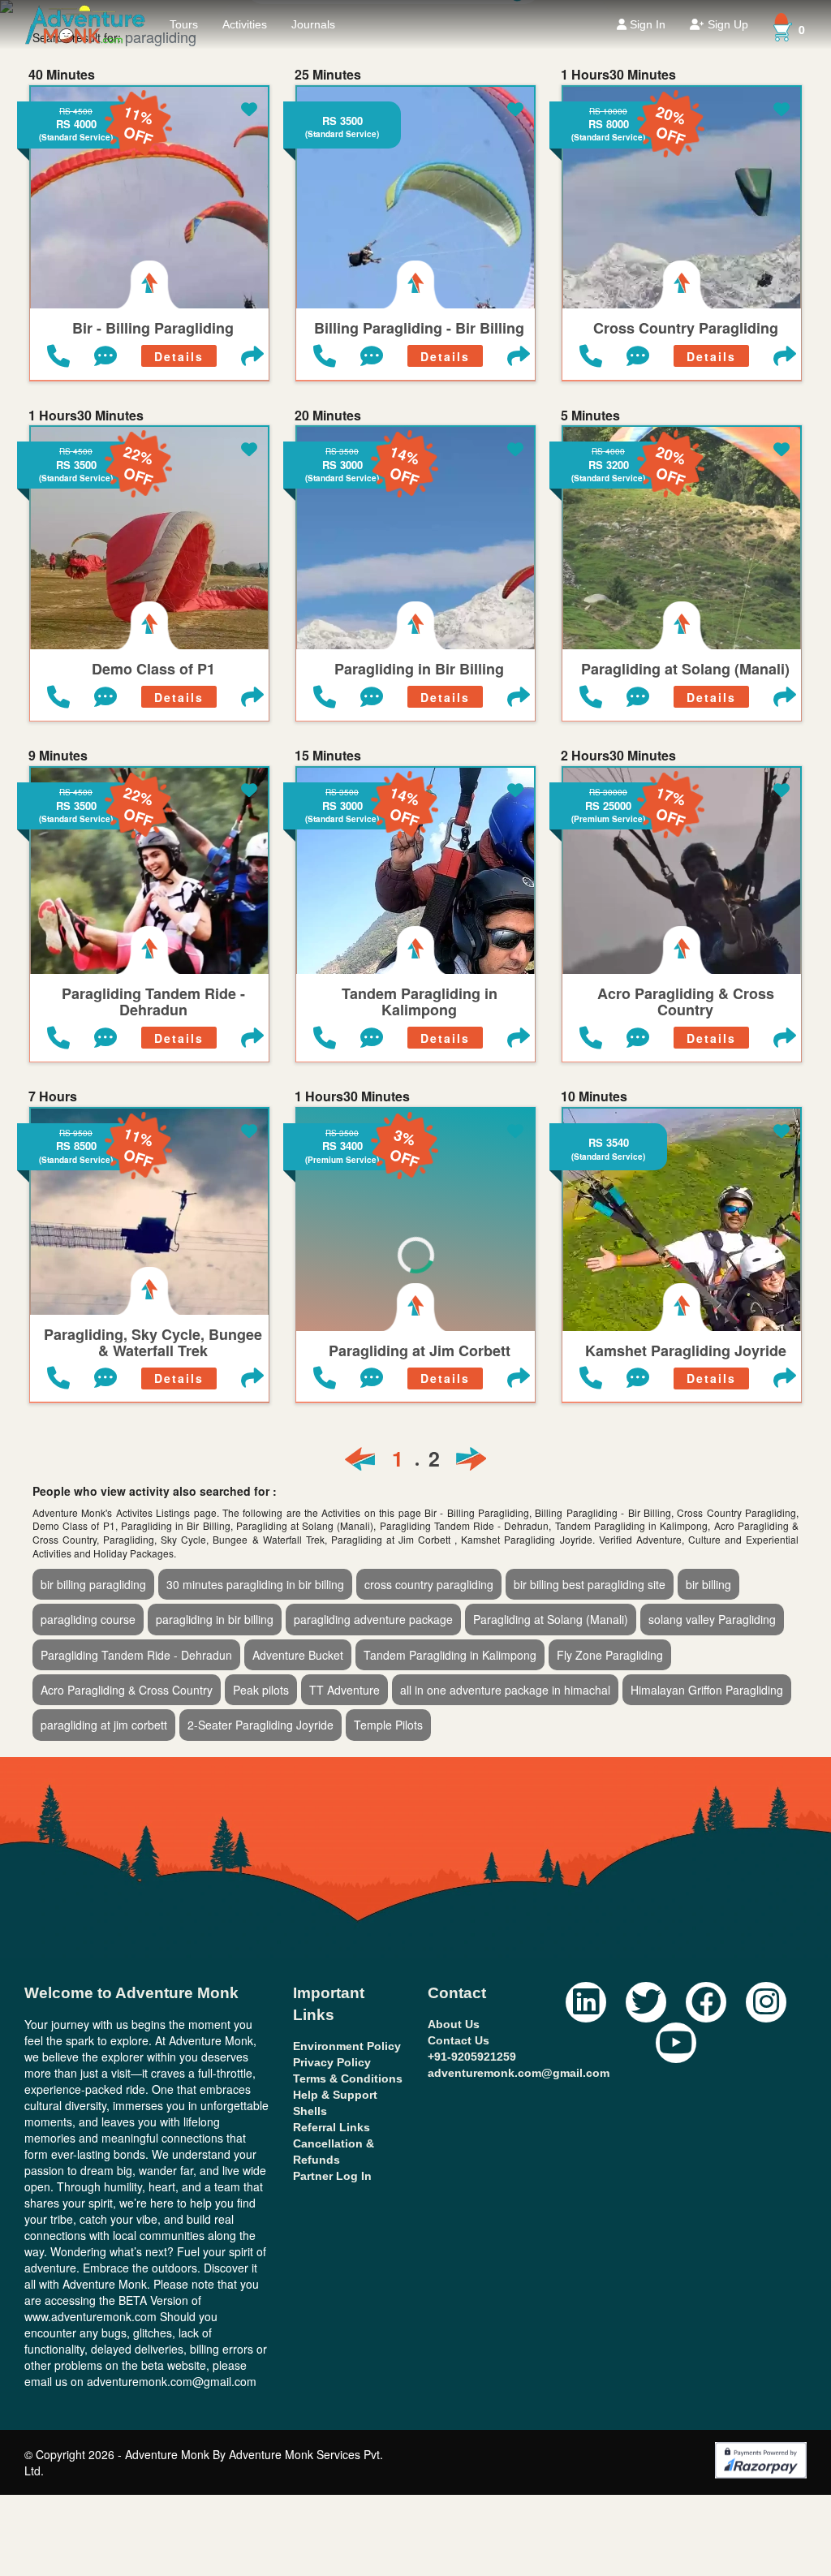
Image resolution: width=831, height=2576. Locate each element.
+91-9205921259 (472, 2057)
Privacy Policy (332, 2062)
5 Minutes (590, 416)
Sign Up (726, 24)
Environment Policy (347, 2046)
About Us (454, 2024)
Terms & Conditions (348, 2078)
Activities (245, 24)
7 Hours (53, 1096)
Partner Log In (332, 2176)
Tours (184, 24)
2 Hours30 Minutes (618, 756)
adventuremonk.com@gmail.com (519, 2073)
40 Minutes (62, 75)
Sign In (646, 24)
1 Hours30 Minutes (618, 75)
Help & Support (335, 2095)
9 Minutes (58, 756)
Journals (313, 24)
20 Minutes (328, 416)
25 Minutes (328, 75)
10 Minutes (594, 1096)
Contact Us (459, 2040)
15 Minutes (328, 756)
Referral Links (332, 2127)
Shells (310, 2111)
